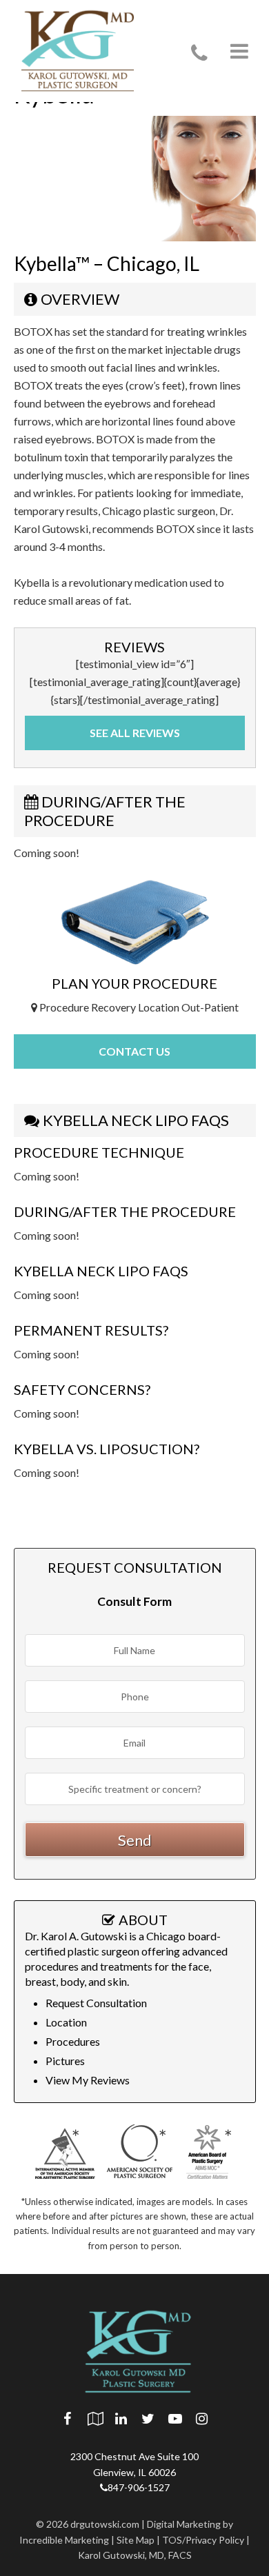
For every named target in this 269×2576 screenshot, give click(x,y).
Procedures (73, 2041)
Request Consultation (96, 2003)
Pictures (65, 2061)
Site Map (136, 2540)
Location (66, 2022)
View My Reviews (88, 2080)
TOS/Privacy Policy (203, 2540)
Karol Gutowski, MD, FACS (135, 2555)
